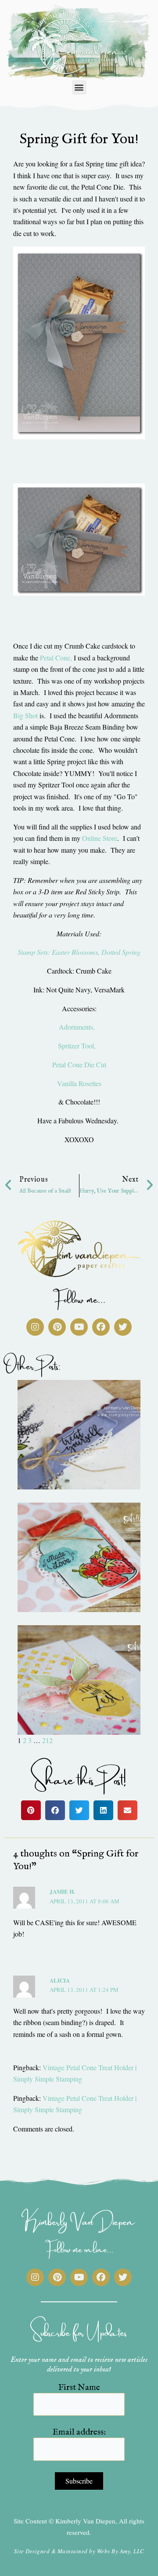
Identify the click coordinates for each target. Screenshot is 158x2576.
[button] (79, 87)
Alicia (60, 1980)
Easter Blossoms (75, 952)
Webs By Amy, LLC (121, 2551)
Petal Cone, (56, 658)
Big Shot (26, 715)
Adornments (76, 1027)
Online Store (100, 838)
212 (47, 1740)
